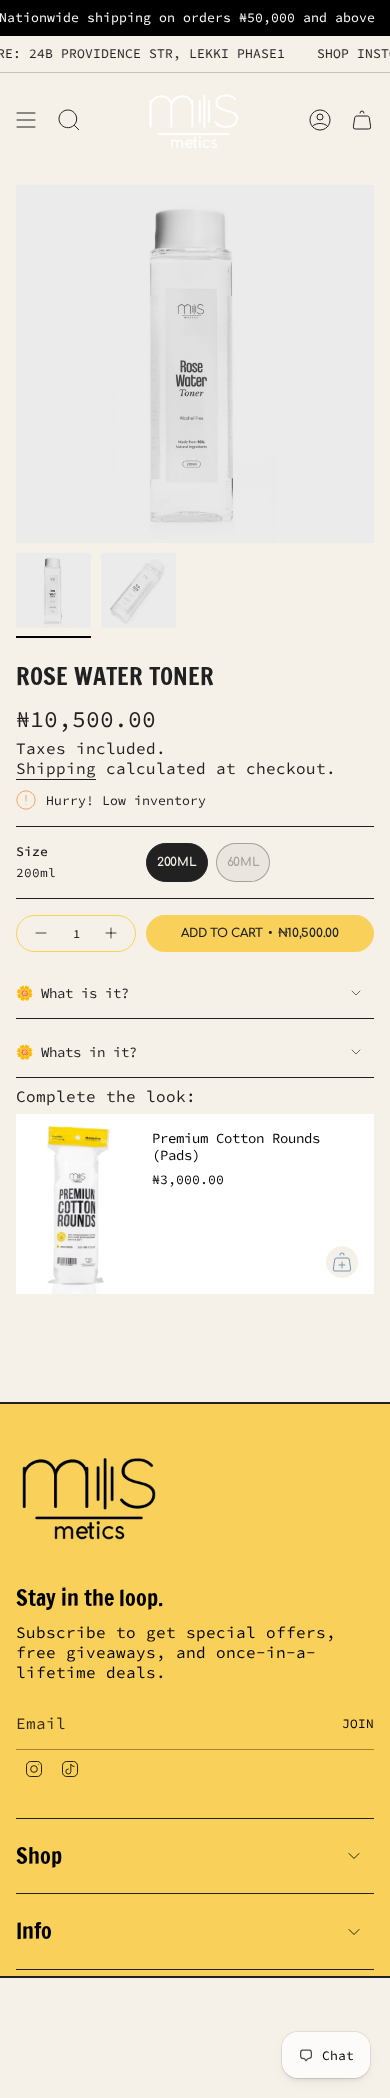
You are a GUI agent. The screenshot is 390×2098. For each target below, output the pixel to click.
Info (34, 1930)
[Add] (342, 1262)
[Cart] (362, 119)
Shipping (56, 768)
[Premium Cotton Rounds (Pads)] (76, 1204)
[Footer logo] (91, 1496)
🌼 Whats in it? (76, 1052)
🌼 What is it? (72, 993)
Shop (39, 1855)
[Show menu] (26, 119)
